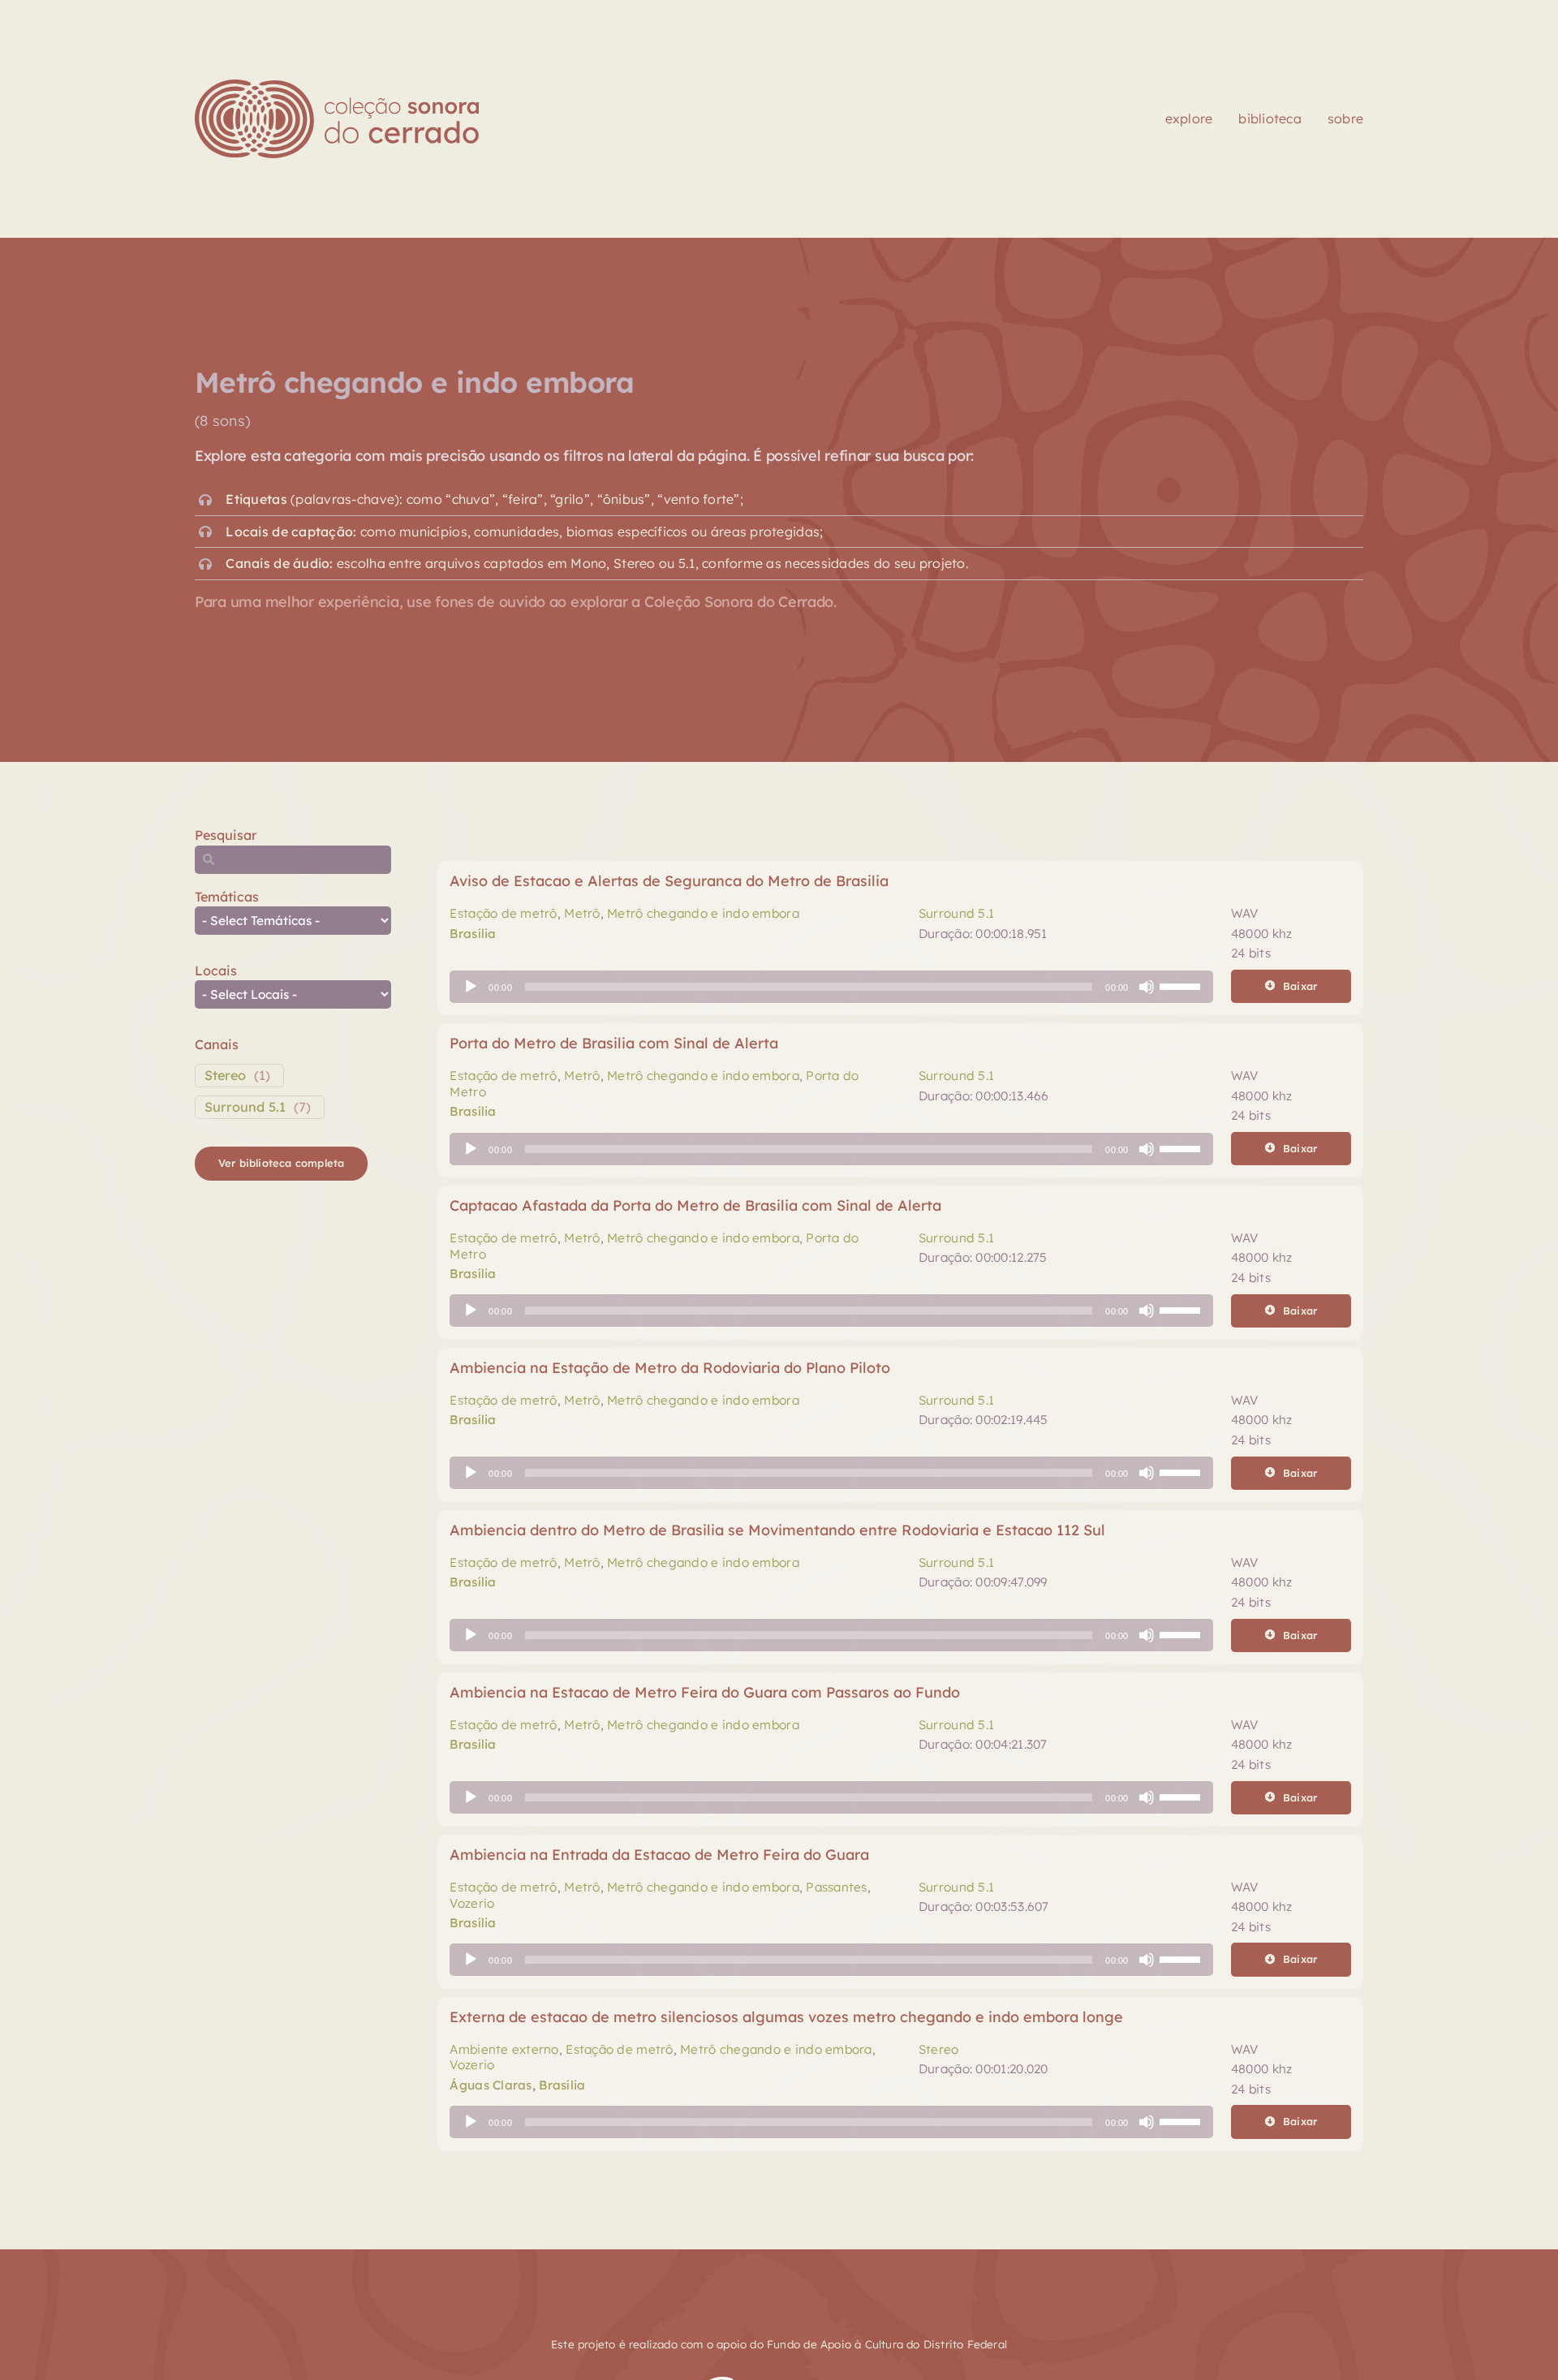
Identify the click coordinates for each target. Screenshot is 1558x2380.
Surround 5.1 (245, 1107)
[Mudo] (1147, 987)
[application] (831, 987)
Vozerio (472, 1903)
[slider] (1182, 985)
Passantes (836, 1887)
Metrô (582, 913)
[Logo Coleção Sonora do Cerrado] (337, 86)
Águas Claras (491, 2085)
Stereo (225, 1075)
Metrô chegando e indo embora (703, 913)
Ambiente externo (504, 2049)
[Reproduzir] (471, 987)
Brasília (473, 934)
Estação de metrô (503, 913)
